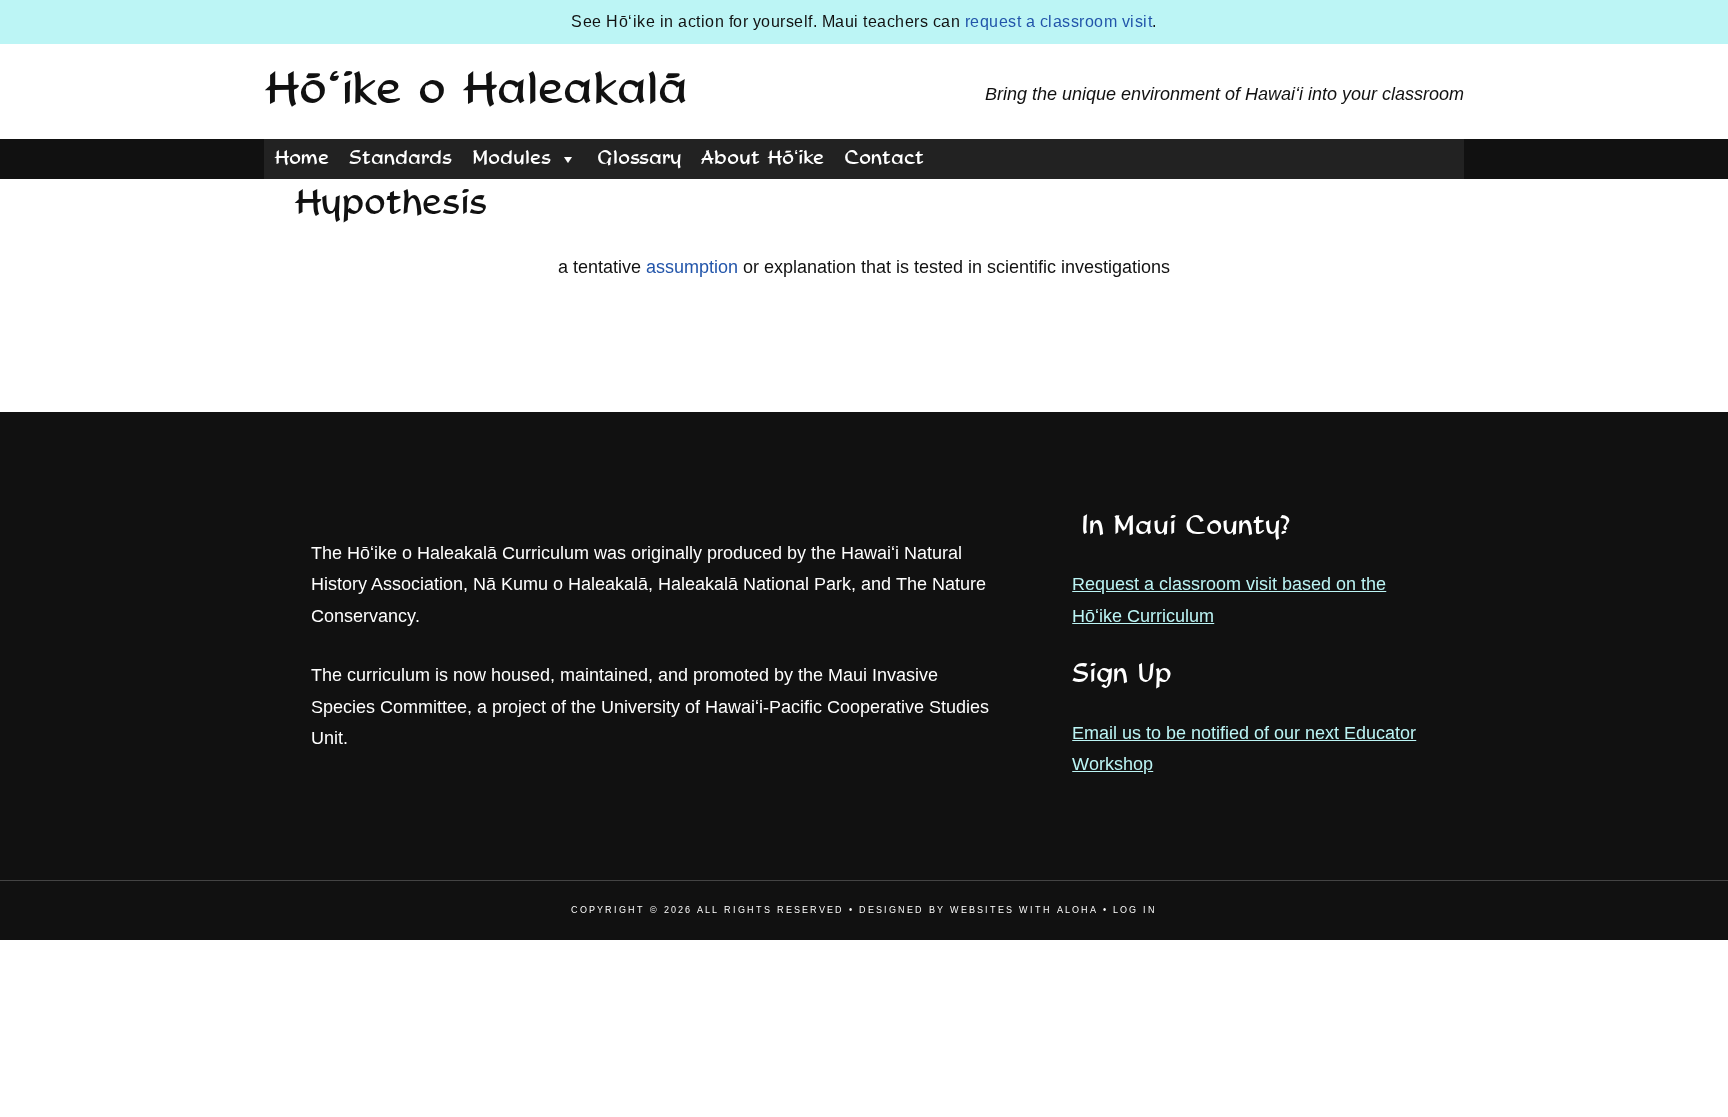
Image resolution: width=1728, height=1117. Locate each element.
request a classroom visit (1059, 21)
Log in (1135, 910)
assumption (692, 267)
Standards (400, 159)
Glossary (639, 159)
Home (301, 159)
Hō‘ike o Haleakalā (476, 91)
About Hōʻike (762, 159)
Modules (511, 159)
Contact (884, 159)
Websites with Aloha (1024, 910)
